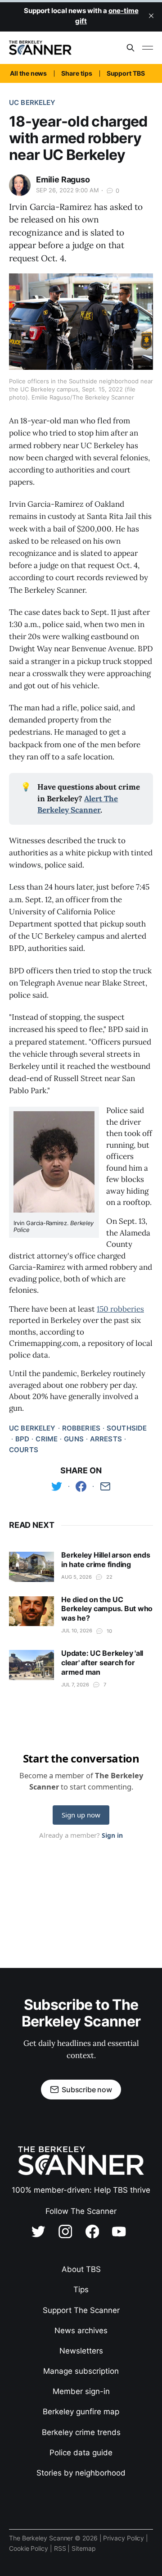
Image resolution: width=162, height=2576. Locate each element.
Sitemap (83, 2548)
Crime (47, 1439)
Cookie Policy (29, 2548)
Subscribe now (87, 2090)
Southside (127, 1428)
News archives (81, 2331)
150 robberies (120, 1309)
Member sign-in (81, 2391)
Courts (24, 1450)
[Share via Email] (105, 1486)
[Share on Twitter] (57, 1486)
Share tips (76, 73)
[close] (151, 16)
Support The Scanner (81, 2310)
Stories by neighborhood (81, 2473)
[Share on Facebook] (81, 1486)
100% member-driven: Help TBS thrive (81, 2190)
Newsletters (81, 2351)
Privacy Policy (124, 2538)
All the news (28, 73)
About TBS (81, 2269)
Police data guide (81, 2453)
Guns (74, 1439)
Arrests (106, 1439)
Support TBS (126, 73)
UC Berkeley (32, 102)
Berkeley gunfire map (81, 2412)
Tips (81, 2290)
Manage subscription (81, 2371)
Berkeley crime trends (81, 2432)
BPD (22, 1439)
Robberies (81, 1428)
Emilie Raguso (63, 179)
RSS (61, 2548)
